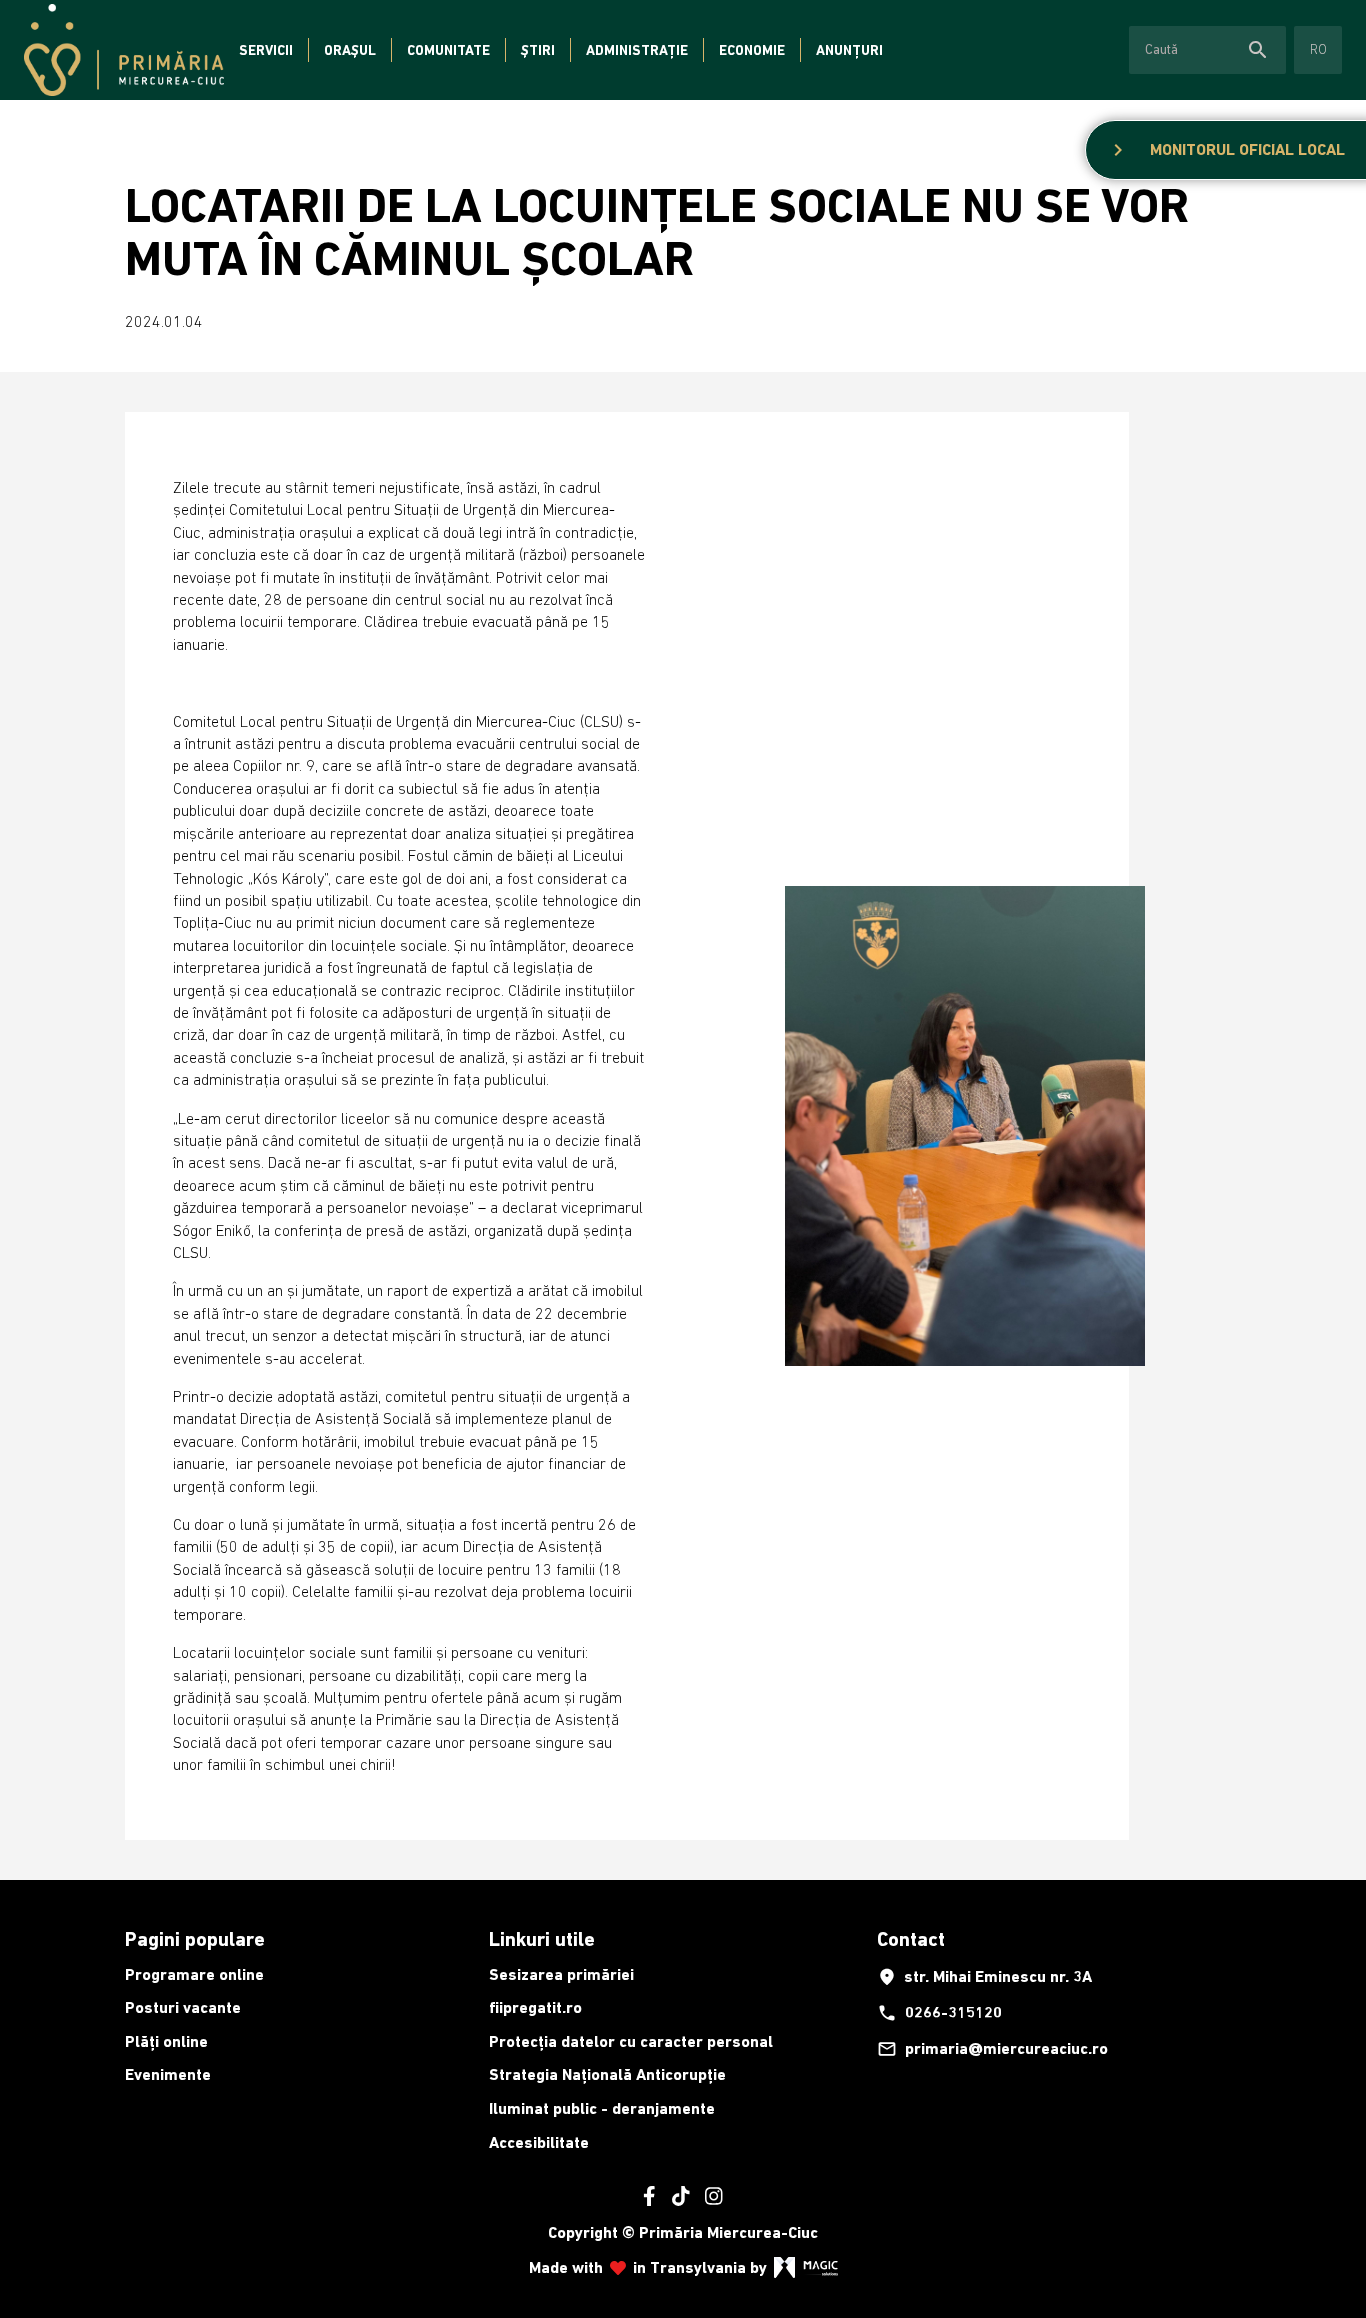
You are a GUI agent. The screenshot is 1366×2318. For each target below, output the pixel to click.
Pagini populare (195, 1939)
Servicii (266, 50)
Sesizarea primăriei (561, 1974)
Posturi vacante (183, 2007)
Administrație (637, 50)
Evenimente (168, 2074)
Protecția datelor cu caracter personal (631, 2041)
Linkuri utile (542, 1939)
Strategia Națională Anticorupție (607, 2074)
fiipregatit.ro (535, 2007)
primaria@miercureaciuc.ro (992, 2049)
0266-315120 (939, 2013)
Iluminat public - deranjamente (602, 2108)
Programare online (194, 1974)
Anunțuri (849, 50)
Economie (752, 50)
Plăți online (166, 2041)
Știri (538, 50)
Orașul (350, 50)
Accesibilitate (539, 2142)
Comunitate (448, 50)
